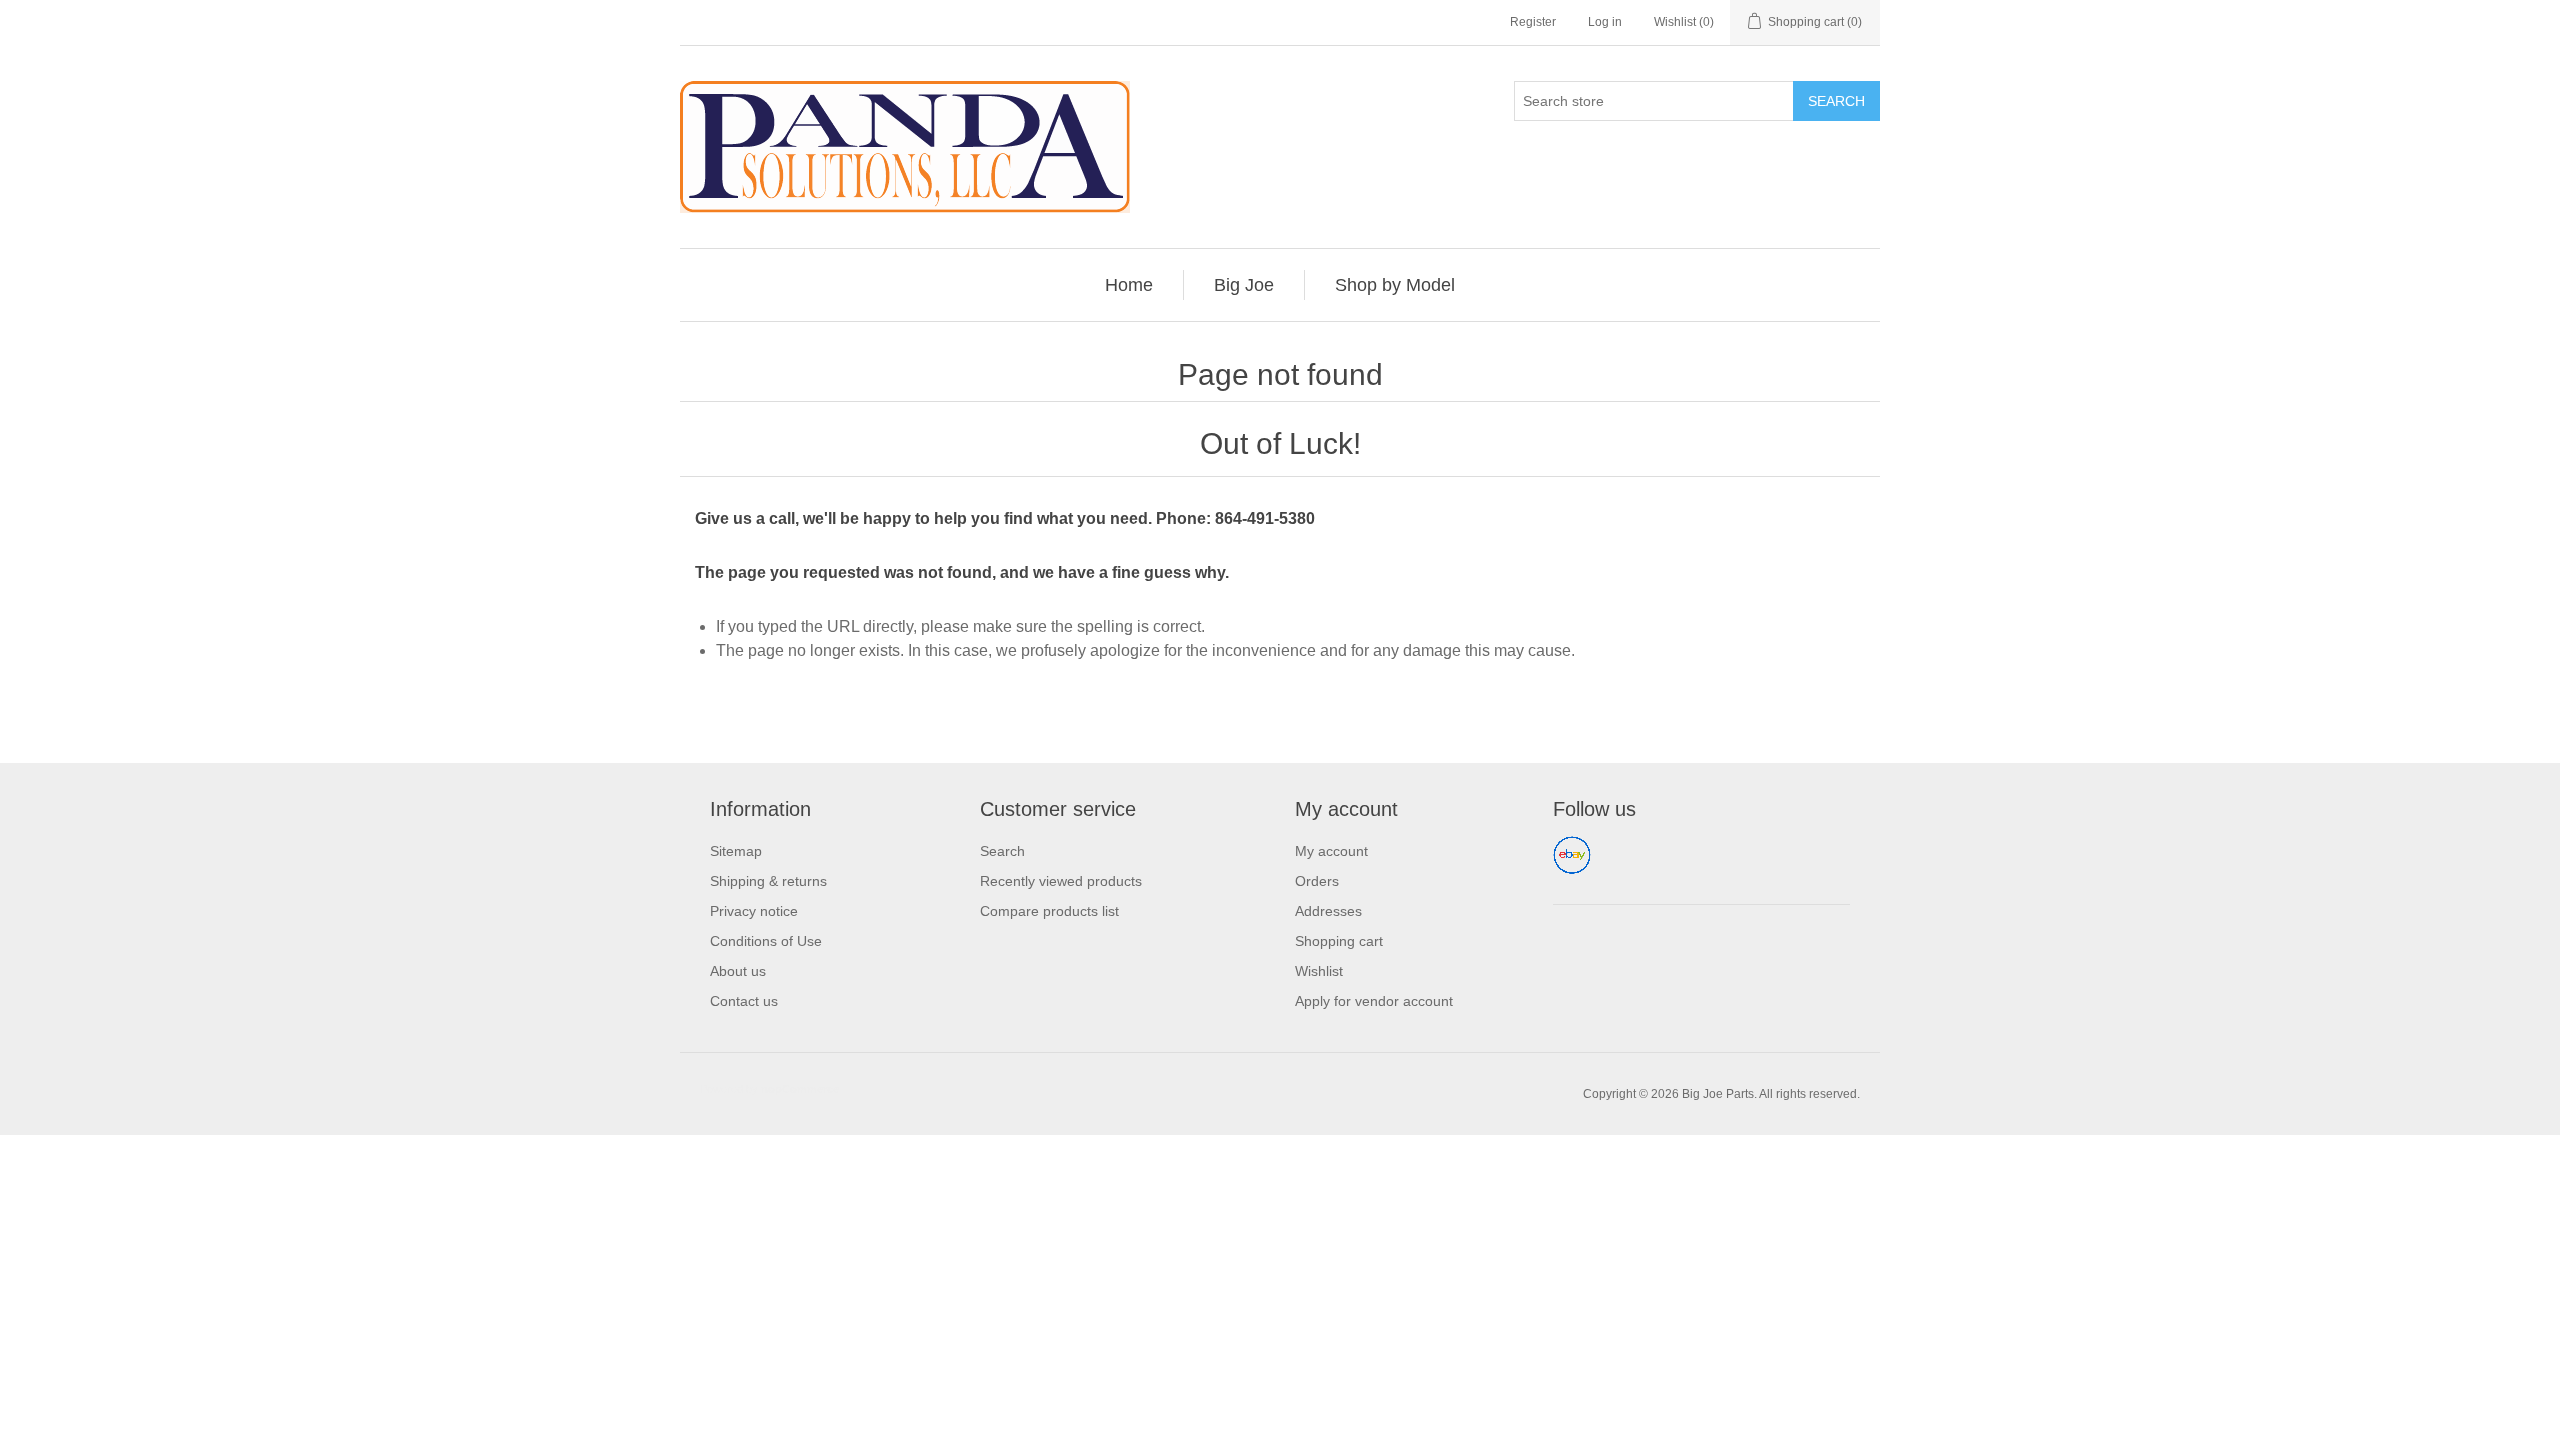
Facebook (1572, 855)
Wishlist (1319, 971)
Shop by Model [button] (1395, 285)
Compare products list (1049, 911)
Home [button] (1129, 285)
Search (1836, 101)
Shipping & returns (768, 881)
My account (1331, 851)
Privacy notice (754, 911)
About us (738, 971)
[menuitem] (1129, 285)
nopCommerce (800, 1089)
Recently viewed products (1061, 881)
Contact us (744, 1001)
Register (1533, 22)
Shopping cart (1339, 941)
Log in (1605, 22)
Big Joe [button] (1244, 285)
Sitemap (736, 851)
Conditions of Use (766, 941)
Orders (1317, 881)
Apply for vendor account (1374, 1001)
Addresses (1328, 911)
